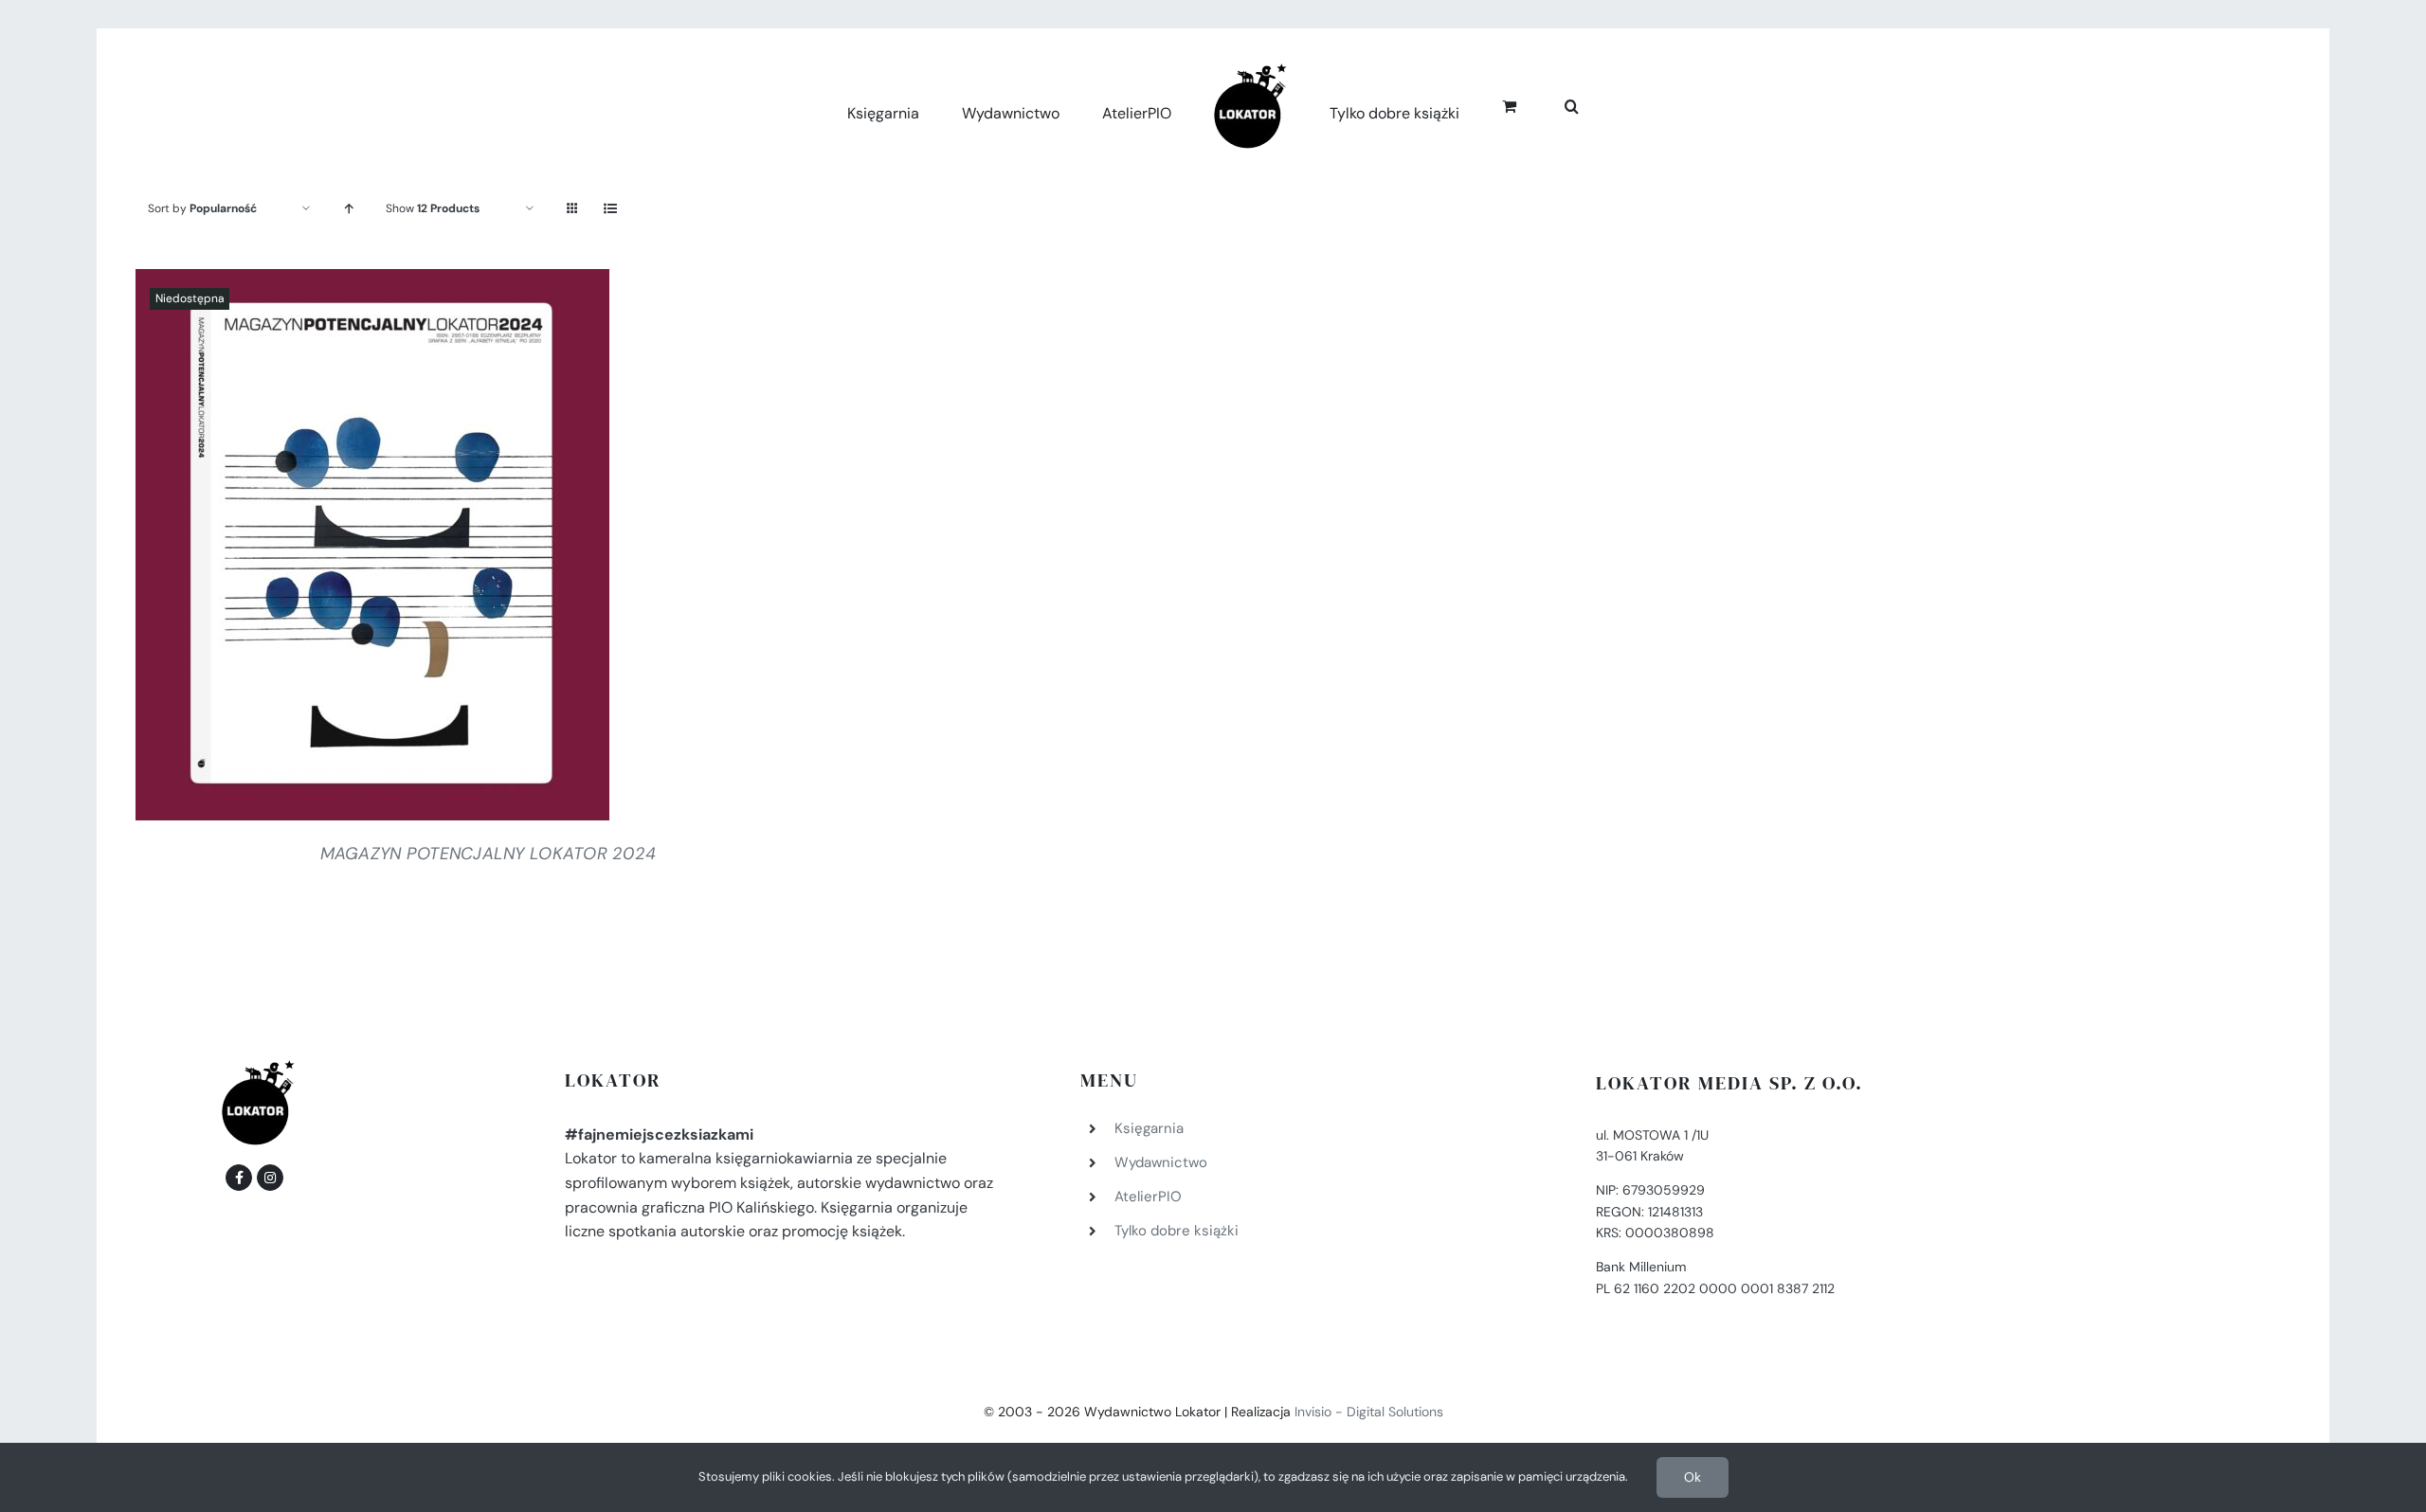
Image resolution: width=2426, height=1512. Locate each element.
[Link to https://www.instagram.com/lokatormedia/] (270, 1178)
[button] (1551, 104)
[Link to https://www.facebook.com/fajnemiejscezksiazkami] (239, 1178)
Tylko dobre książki (1177, 1231)
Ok (1693, 1477)
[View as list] (610, 209)
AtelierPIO (1148, 1197)
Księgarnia (1149, 1128)
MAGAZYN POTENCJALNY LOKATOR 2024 (489, 854)
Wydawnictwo (1161, 1162)
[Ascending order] (348, 209)
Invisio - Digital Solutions (1369, 1412)
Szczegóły (372, 549)
